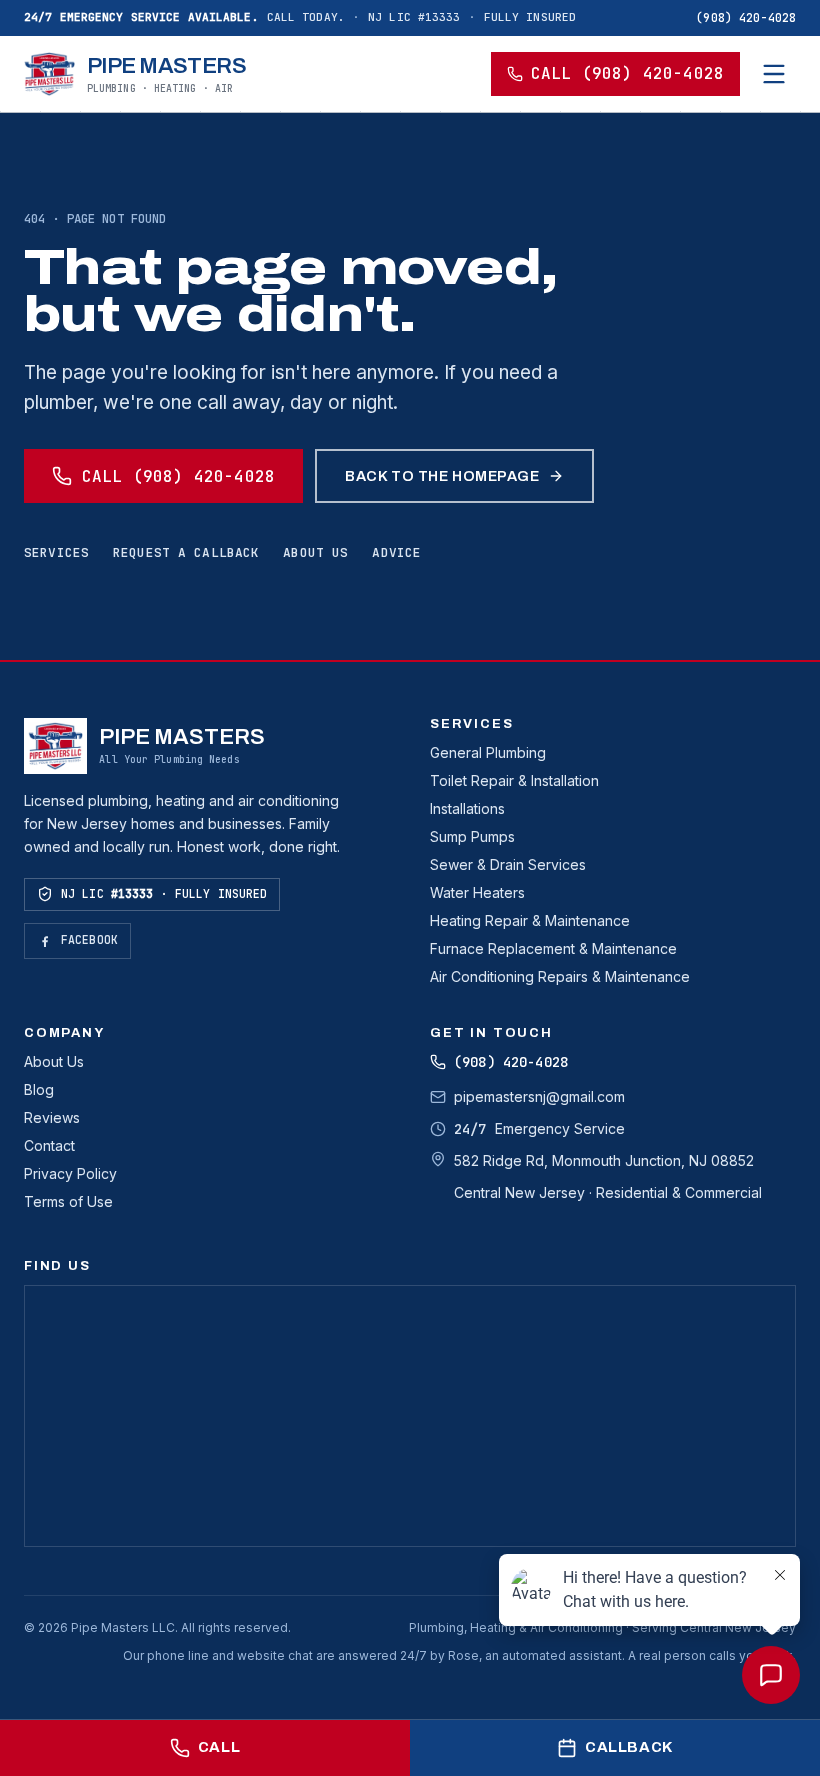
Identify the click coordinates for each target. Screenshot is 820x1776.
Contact (49, 1145)
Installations (467, 808)
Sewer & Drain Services (508, 864)
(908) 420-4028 (746, 17)
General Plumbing (488, 752)
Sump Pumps (472, 836)
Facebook (89, 939)
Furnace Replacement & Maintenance (553, 948)
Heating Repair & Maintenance (530, 920)
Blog (39, 1089)
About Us (54, 1061)
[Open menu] (774, 74)
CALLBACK (629, 1747)
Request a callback (186, 552)
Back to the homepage (442, 476)
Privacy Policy (70, 1173)
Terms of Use (68, 1201)
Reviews (52, 1117)
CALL (219, 1747)
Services (56, 552)
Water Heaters (477, 892)
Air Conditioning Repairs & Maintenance (560, 976)
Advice (396, 552)
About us (315, 552)
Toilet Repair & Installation (514, 780)
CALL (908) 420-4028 (627, 73)
